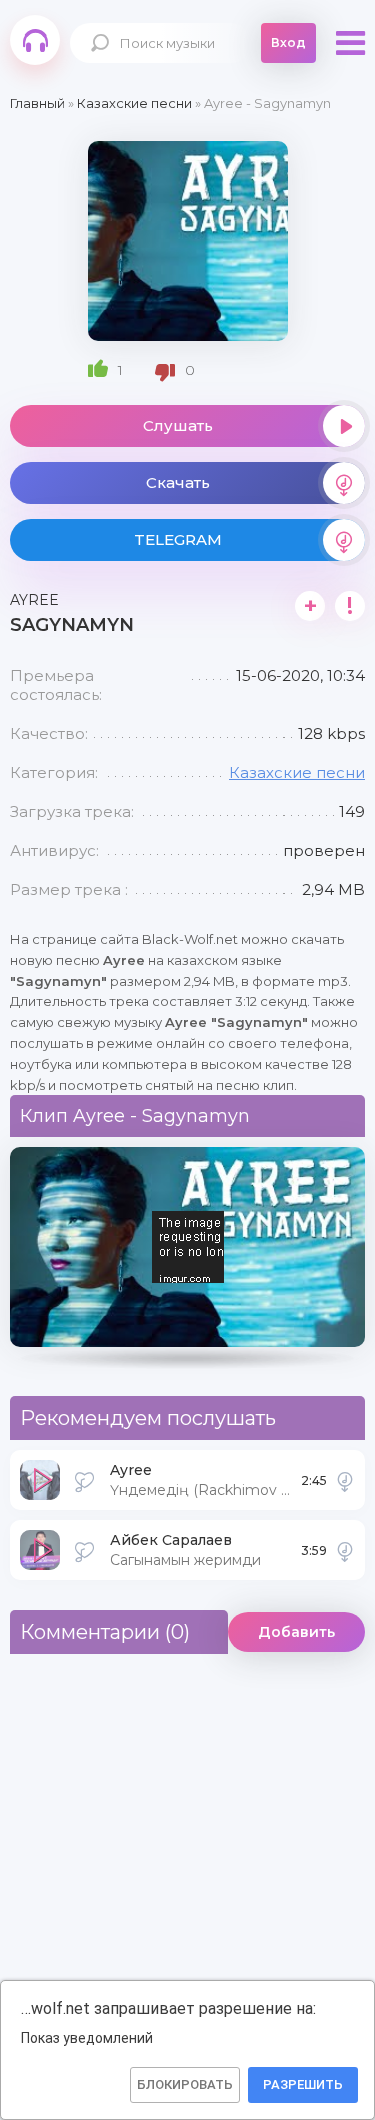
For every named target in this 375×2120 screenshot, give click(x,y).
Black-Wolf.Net (35, 40)
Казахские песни (297, 772)
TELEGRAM (178, 539)
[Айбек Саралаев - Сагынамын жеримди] (345, 1550)
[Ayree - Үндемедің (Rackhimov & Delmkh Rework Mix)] (345, 1480)
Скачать (178, 482)
